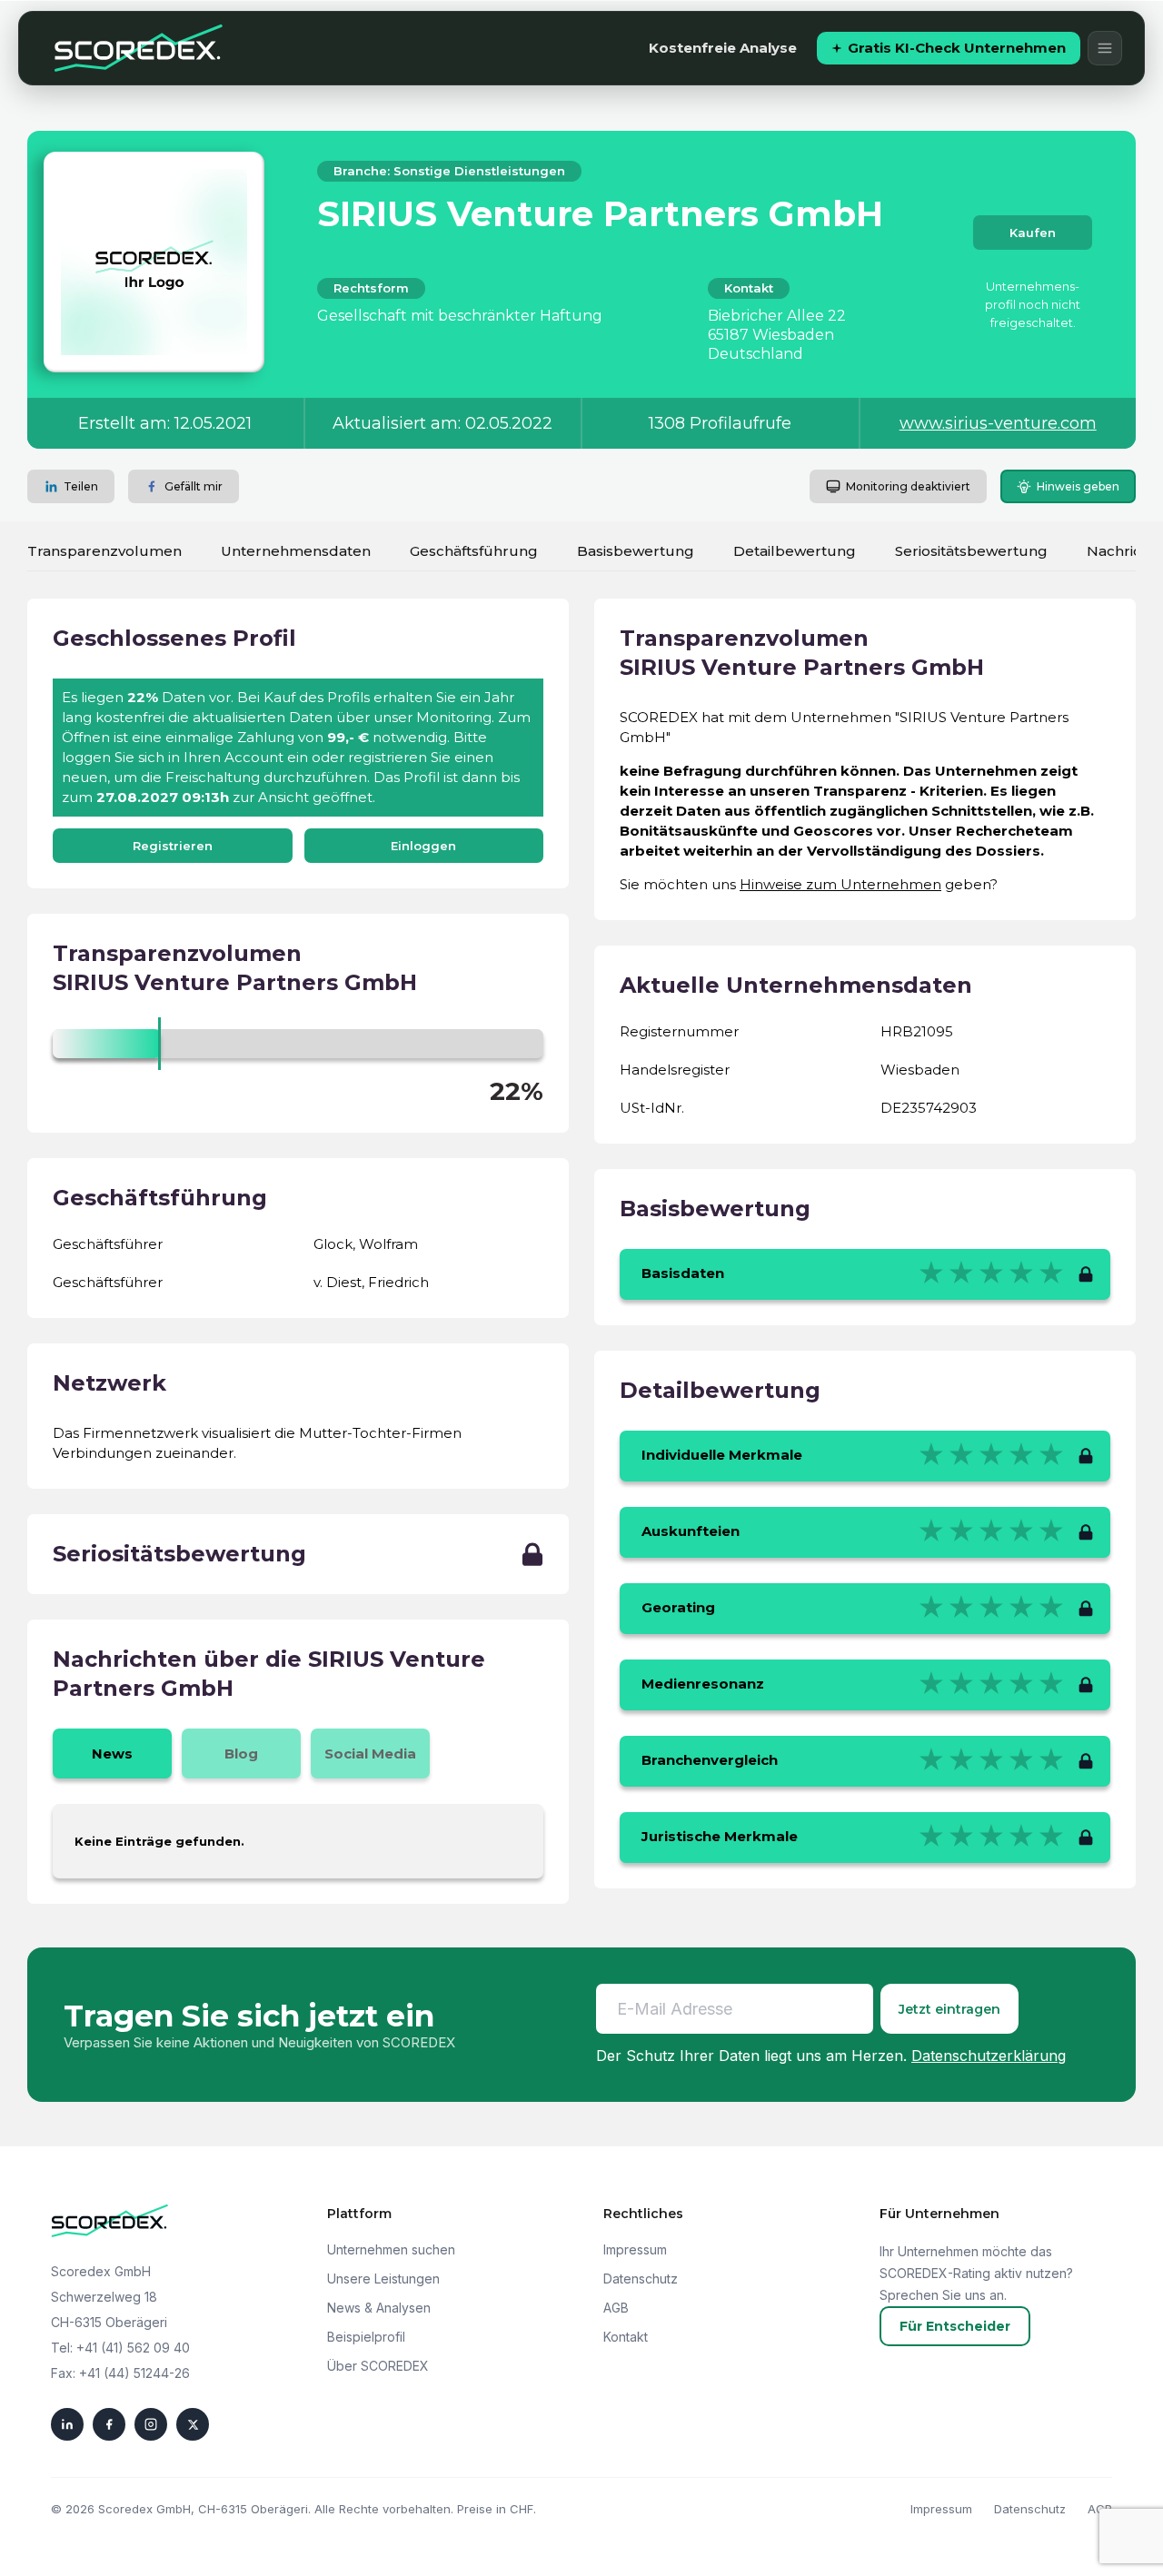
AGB (616, 2308)
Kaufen (1033, 233)
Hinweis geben (1078, 486)
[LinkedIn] (67, 2424)
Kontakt (626, 2337)
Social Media (370, 1754)
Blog (241, 1754)
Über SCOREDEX (378, 2366)
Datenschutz (641, 2279)
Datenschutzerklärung (989, 2056)
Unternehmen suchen (391, 2249)
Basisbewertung (636, 551)
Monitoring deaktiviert (908, 486)
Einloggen (423, 846)
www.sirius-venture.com (998, 423)
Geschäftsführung (474, 551)
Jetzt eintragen (949, 2009)
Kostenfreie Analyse (723, 48)
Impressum (635, 2249)
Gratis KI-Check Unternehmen (957, 48)
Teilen (81, 486)
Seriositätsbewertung (971, 551)
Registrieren (173, 846)
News (112, 1754)
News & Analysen (379, 2308)
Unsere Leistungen (383, 2279)
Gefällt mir (194, 486)
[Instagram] (151, 2424)
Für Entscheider (955, 2326)
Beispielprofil (366, 2337)
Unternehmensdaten (296, 551)
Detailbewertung (795, 551)
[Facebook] (109, 2424)
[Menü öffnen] (1105, 48)
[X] (193, 2424)
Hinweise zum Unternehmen (840, 884)
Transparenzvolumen (104, 551)
